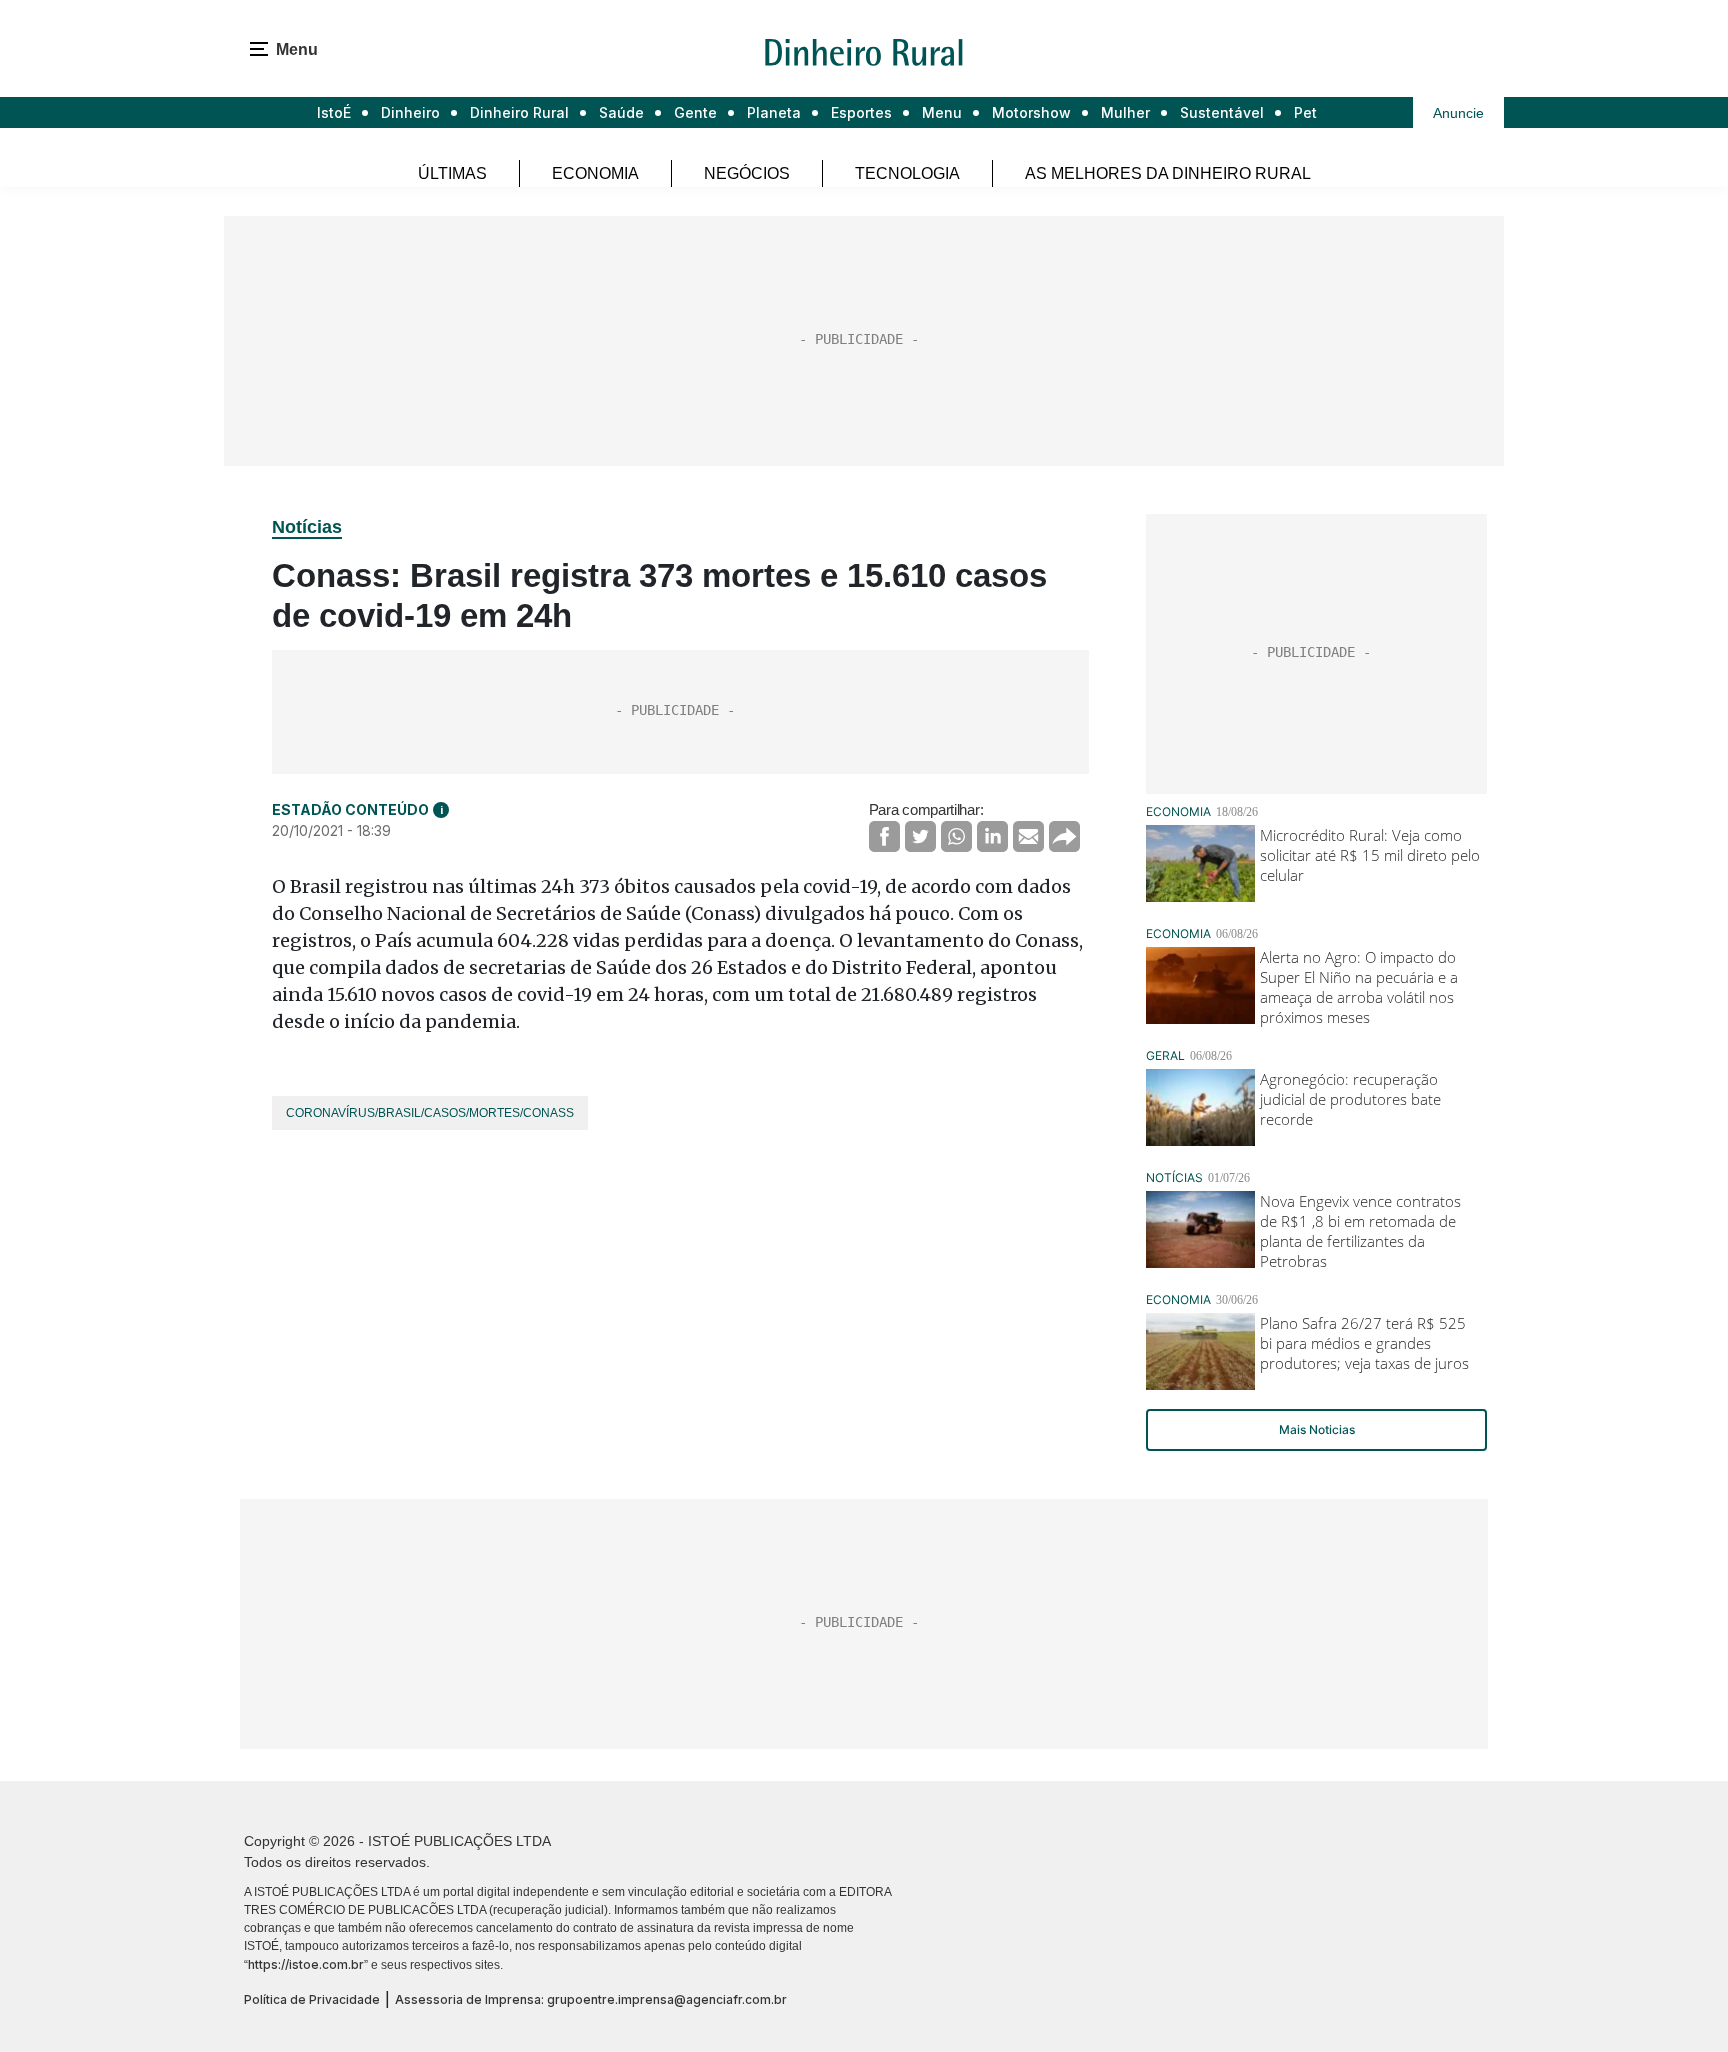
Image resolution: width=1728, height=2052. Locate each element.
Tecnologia (907, 173)
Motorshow (1031, 112)
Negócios (747, 173)
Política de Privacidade (312, 1999)
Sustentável (1222, 112)
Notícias (307, 527)
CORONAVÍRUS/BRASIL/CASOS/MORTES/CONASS (430, 1113)
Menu (942, 112)
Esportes (861, 112)
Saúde (621, 112)
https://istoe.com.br (306, 1964)
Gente (695, 112)
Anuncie (1458, 113)
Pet (1305, 112)
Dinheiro (410, 112)
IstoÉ (334, 112)
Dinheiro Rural (519, 112)
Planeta (774, 112)
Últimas (452, 173)
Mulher (1125, 112)
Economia (595, 173)
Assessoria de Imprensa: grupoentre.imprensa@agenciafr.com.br (591, 1999)
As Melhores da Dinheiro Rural (1168, 173)
